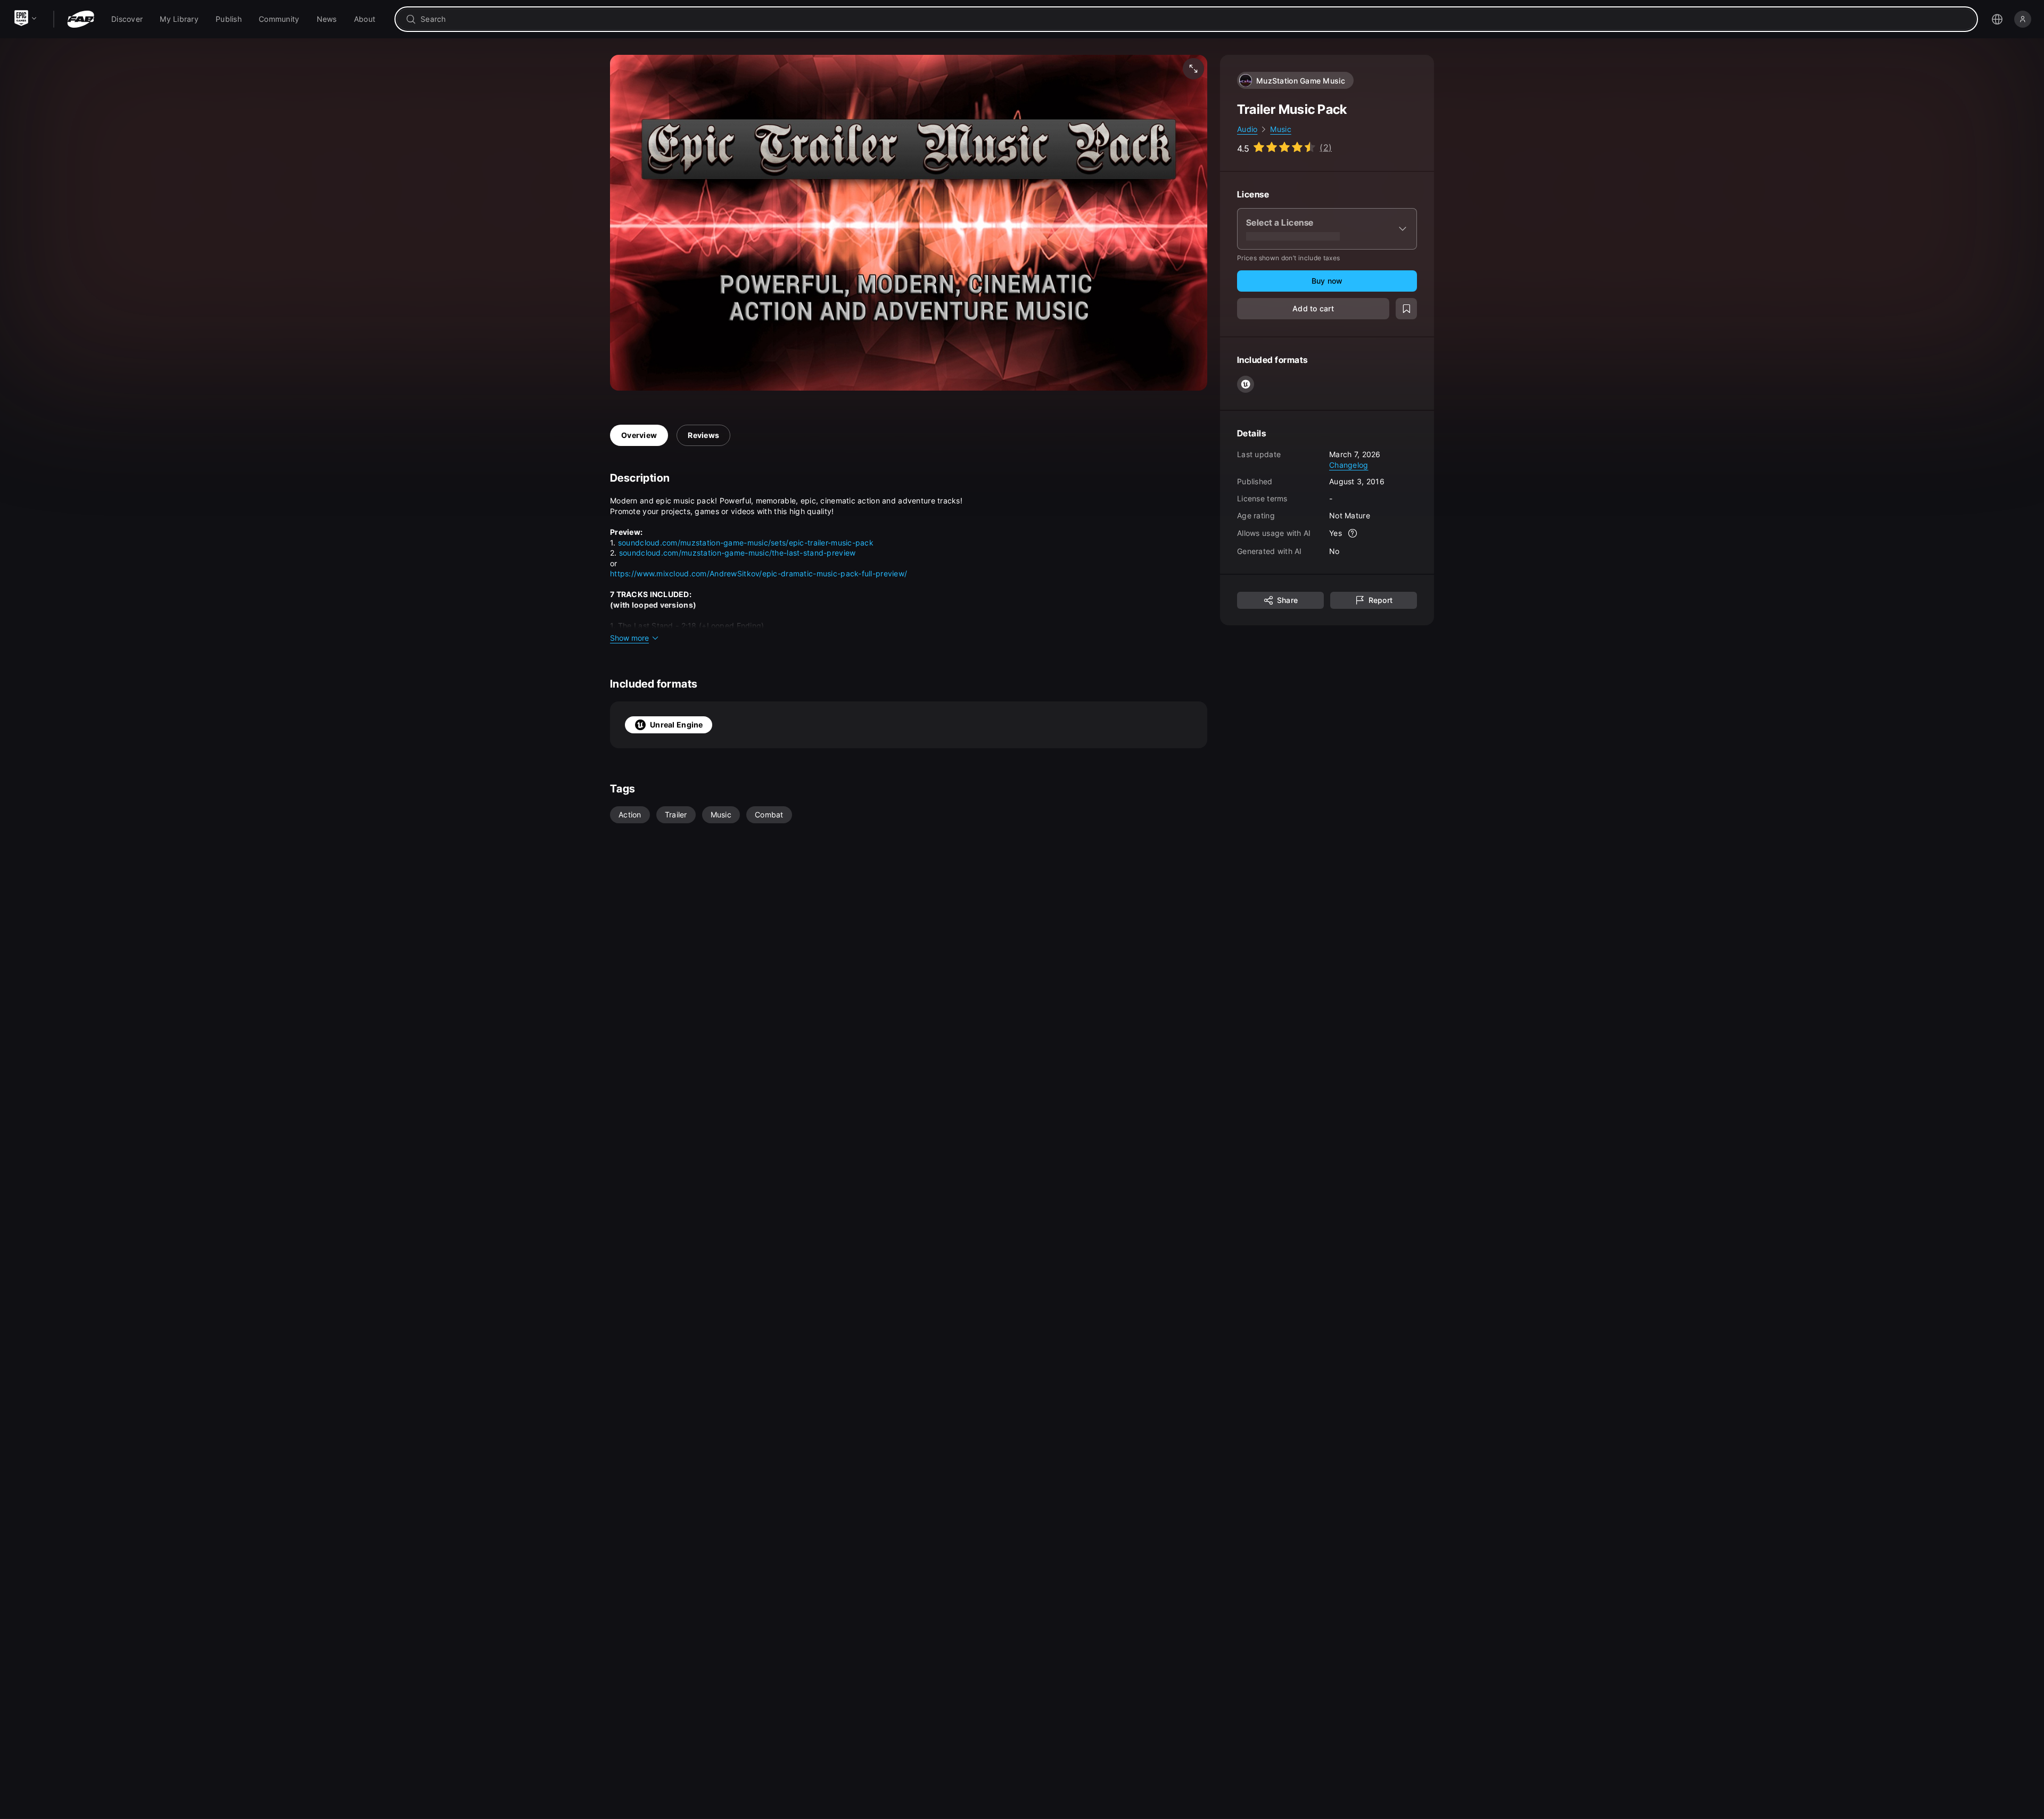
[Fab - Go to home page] (81, 19)
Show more (629, 638)
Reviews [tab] (703, 435)
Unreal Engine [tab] (677, 725)
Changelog (1349, 464)
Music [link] (1280, 129)
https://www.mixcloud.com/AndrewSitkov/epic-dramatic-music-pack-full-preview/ (759, 573)
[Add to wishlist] (1406, 309)
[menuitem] (127, 19)
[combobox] (1194, 19)
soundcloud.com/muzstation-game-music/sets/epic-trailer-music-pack (746, 543)
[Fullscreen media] (1193, 69)
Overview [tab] (639, 435)
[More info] (1353, 533)
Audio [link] (1247, 129)
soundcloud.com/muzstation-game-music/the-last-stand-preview (737, 553)
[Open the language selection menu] (1997, 19)
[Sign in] (2023, 19)
